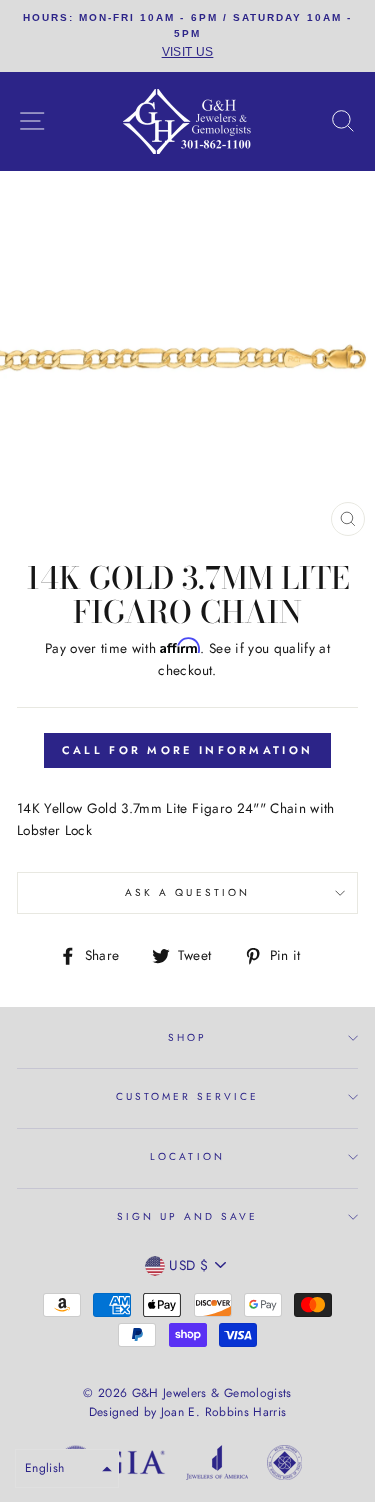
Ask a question (187, 892)
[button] (67, 1468)
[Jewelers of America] (217, 1466)
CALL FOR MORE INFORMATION (188, 750)
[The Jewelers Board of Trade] (284, 1466)
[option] (187, 36)
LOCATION (187, 1156)
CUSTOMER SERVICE (188, 1096)
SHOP (187, 1037)
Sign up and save (188, 1216)
